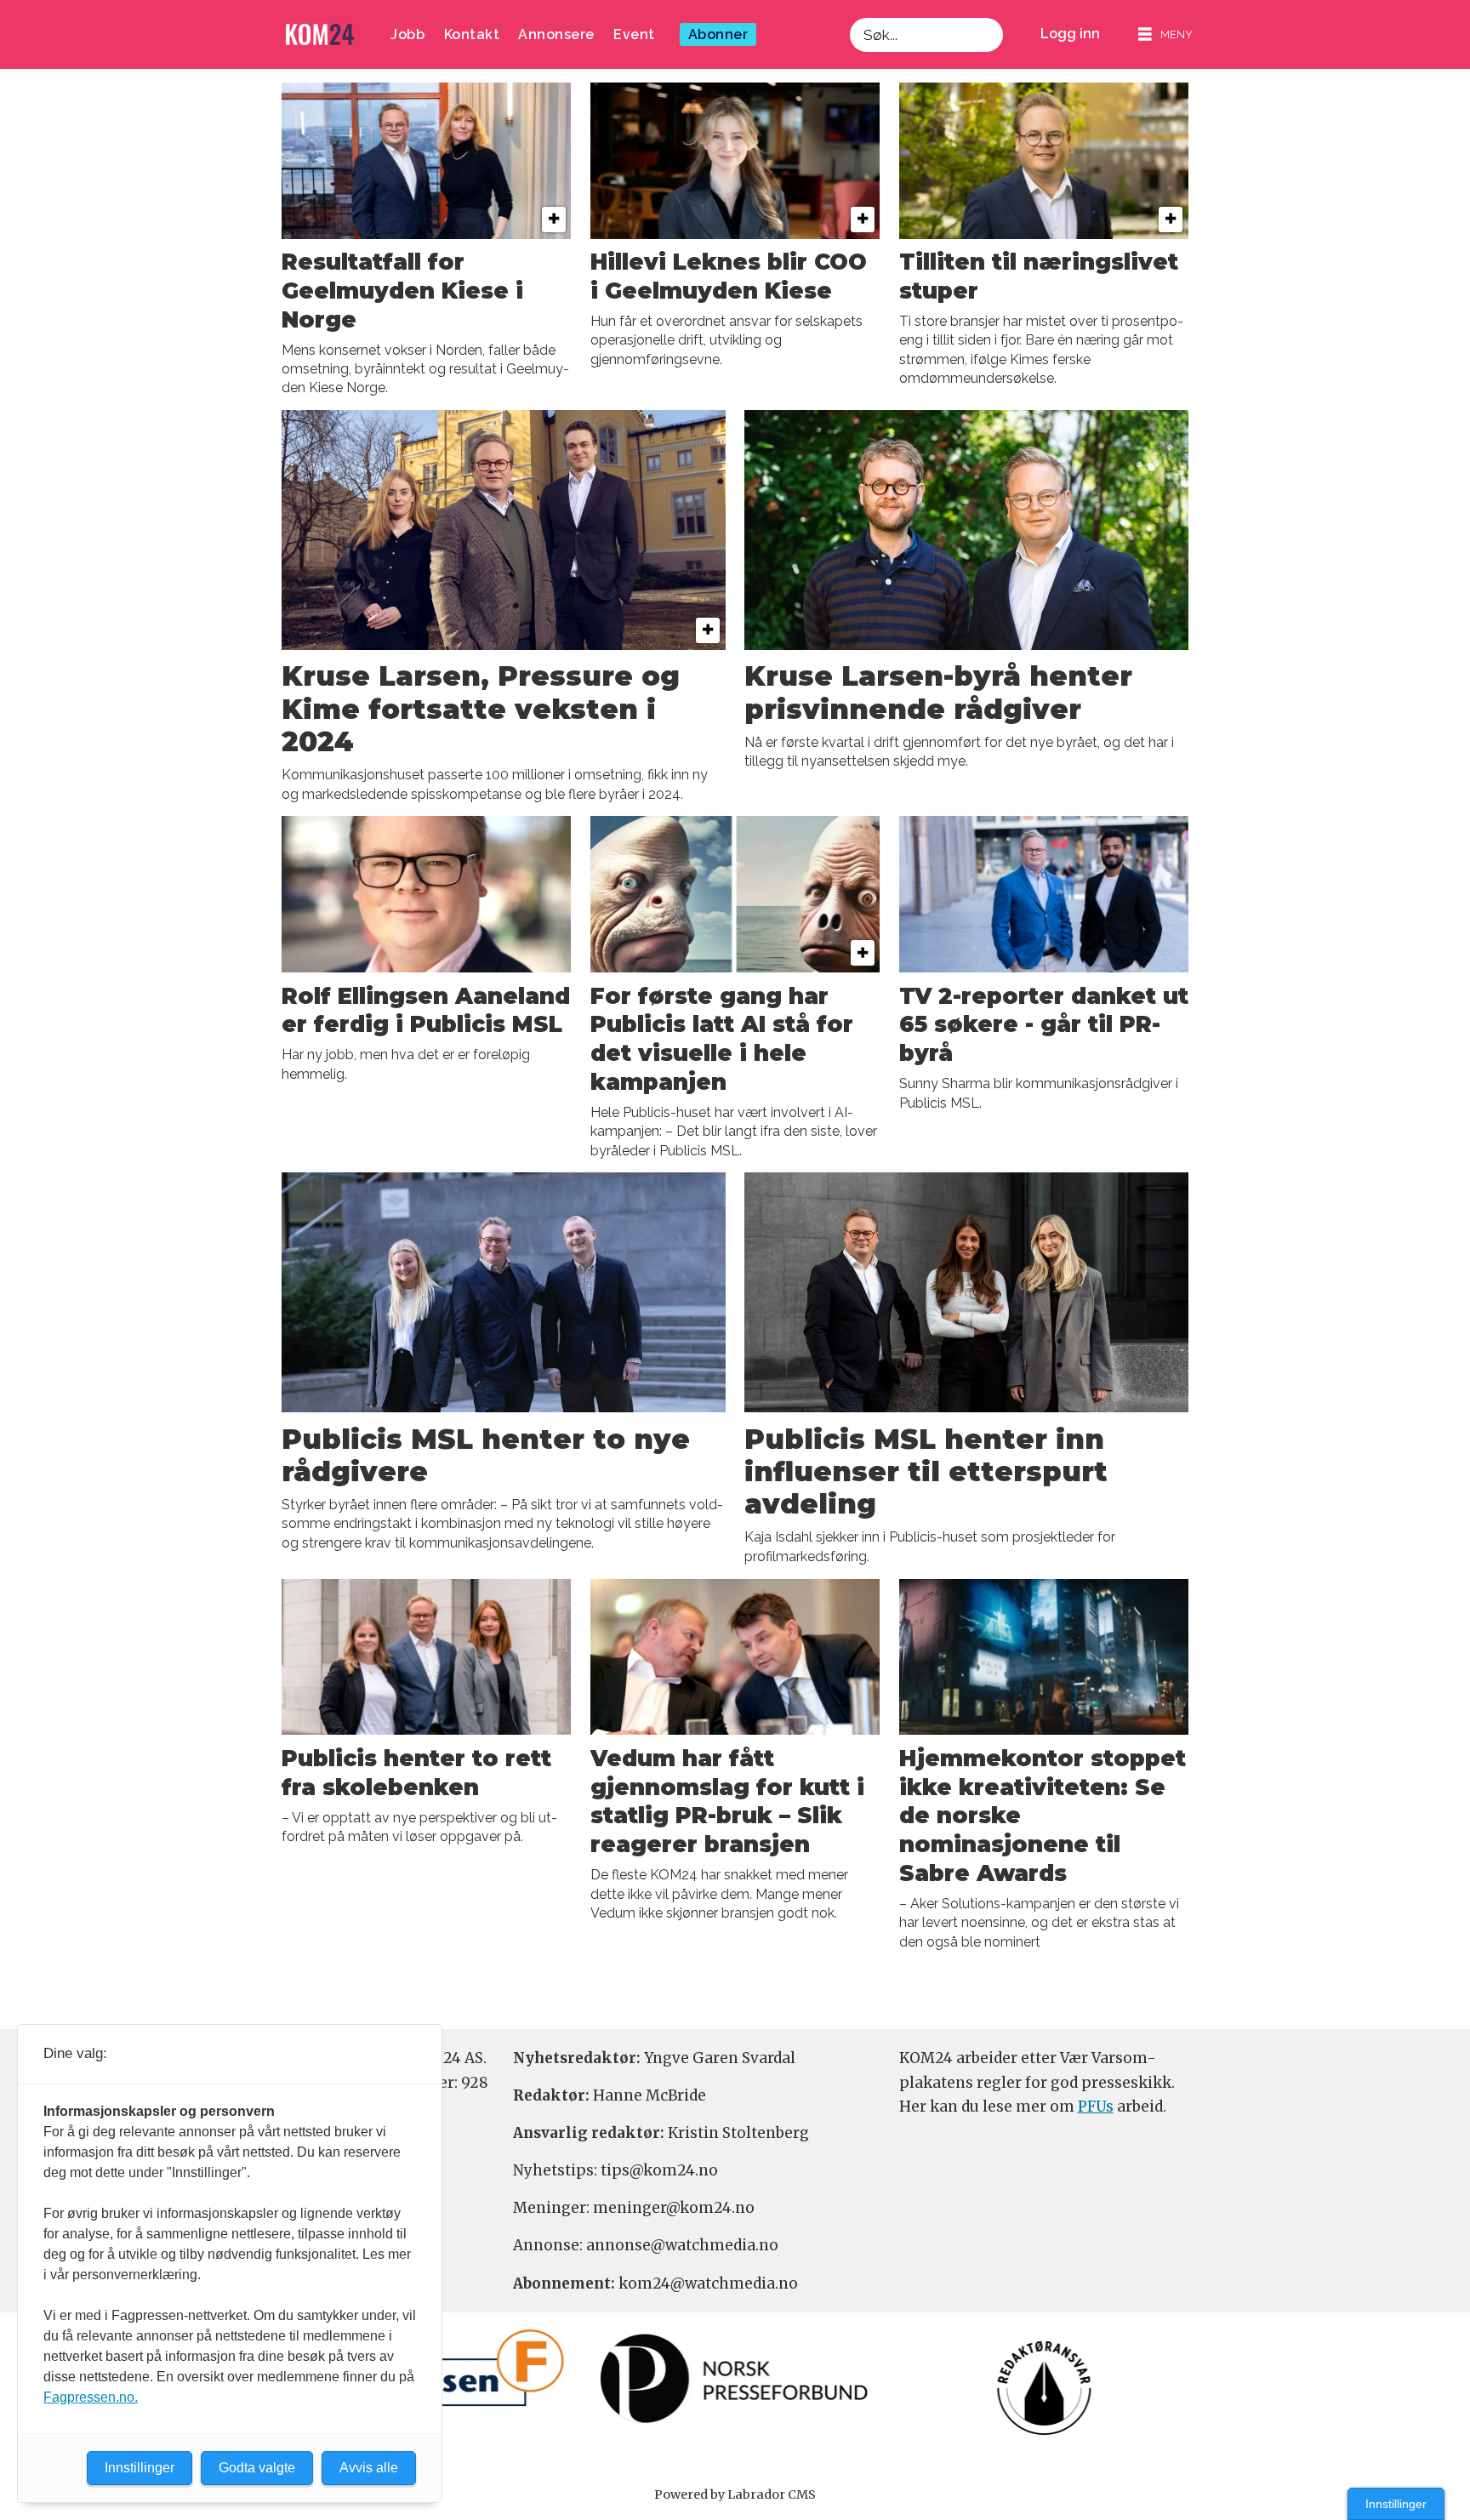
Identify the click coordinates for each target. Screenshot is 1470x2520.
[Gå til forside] (320, 34)
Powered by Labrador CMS (735, 2494)
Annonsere (556, 34)
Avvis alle (369, 2468)
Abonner (718, 34)
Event (634, 34)
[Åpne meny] (1165, 34)
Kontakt (472, 34)
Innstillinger (1396, 2504)
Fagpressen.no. (91, 2397)
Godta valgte (257, 2468)
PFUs (1096, 2107)
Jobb (407, 34)
